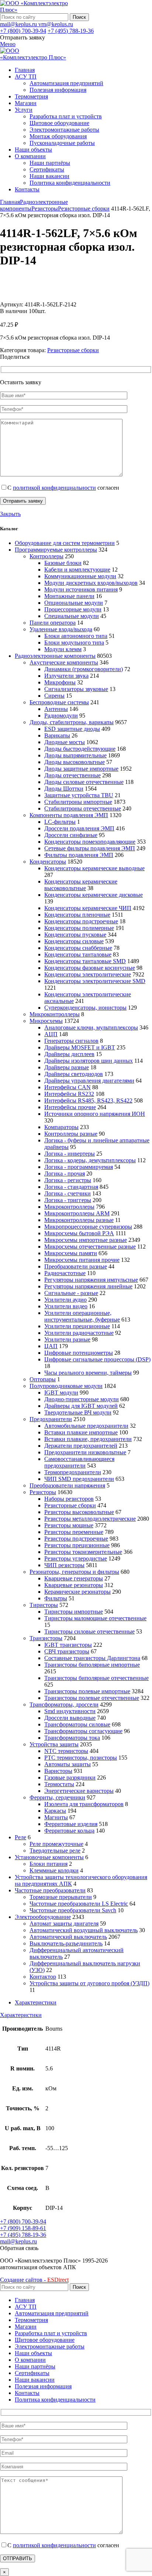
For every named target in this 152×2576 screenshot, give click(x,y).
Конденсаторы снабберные (78, 948)
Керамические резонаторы (77, 1592)
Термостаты (59, 1784)
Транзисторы (46, 1638)
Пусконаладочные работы (62, 143)
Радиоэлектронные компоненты (55, 656)
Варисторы (58, 1771)
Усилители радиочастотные (79, 1333)
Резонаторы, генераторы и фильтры (74, 1572)
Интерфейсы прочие (70, 1107)
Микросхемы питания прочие (82, 1260)
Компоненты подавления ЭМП (69, 815)
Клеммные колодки (54, 1870)
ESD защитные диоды (72, 729)
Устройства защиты (54, 1744)
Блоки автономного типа (76, 636)
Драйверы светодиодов (74, 1074)
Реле (20, 1837)
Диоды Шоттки (64, 789)
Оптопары (43, 1379)
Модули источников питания (81, 589)
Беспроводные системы (59, 702)
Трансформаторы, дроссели (64, 1704)
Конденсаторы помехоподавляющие (90, 842)
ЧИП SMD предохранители (79, 1479)
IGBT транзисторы (68, 1645)
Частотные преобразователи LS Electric (79, 1904)
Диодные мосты (65, 742)
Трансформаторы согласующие (83, 1731)
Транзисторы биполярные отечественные (96, 1678)
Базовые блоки (63, 563)
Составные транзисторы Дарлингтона (92, 1658)
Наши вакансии (49, 176)
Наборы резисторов (69, 1499)
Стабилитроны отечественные (83, 808)
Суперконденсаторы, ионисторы (85, 1008)
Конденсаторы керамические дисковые (94, 895)
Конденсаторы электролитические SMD (95, 981)
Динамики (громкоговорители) (84, 669)
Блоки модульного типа (74, 643)
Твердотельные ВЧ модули (78, 1412)
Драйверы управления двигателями (89, 1081)
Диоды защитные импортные (81, 769)
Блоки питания (49, 1864)
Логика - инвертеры (70, 1154)
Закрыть (10, 514)
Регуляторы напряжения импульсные (91, 1280)
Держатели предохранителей (81, 1446)
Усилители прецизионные (77, 1326)
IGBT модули (61, 1393)
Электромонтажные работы (64, 130)
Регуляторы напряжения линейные (88, 1286)
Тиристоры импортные (74, 1612)
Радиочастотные (65, 1273)
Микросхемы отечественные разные (90, 1247)
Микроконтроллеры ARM (77, 1213)
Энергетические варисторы (79, 1791)
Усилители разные (67, 1339)
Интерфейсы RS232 (69, 1094)
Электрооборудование (43, 1917)
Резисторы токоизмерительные (83, 1552)
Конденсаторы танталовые (78, 954)
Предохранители (51, 1419)
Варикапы (57, 735)
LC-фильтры (60, 822)
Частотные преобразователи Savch (73, 1910)
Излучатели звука (66, 676)
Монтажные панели (69, 596)
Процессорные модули (73, 609)
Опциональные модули (74, 603)
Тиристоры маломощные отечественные (95, 1618)
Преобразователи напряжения (67, 1485)
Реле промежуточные (56, 1844)
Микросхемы (46, 1021)
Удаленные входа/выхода (61, 629)
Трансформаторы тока (72, 1738)
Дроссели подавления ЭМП (79, 828)
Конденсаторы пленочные (77, 915)
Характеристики (36, 2002)
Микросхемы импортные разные (86, 1240)
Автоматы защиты (68, 1764)
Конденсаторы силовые (74, 941)
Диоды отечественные (72, 775)
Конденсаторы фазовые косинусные (90, 968)
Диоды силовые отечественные (84, 782)
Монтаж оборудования (58, 136)
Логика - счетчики (68, 1193)
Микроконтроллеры (55, 1014)
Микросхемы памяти (71, 1253)
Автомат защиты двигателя (64, 1924)
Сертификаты (47, 169)
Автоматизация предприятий (66, 83)
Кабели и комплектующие (77, 570)
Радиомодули (61, 716)
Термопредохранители (73, 1472)
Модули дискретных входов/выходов (91, 583)
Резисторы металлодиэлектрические (90, 1519)
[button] (19, 2248)
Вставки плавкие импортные (81, 1432)
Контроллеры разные (71, 1134)
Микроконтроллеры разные (79, 1220)
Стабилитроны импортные (78, 802)
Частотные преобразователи (50, 1890)
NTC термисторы (66, 1751)
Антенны (56, 709)
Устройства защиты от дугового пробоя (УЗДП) (89, 1983)
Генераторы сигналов (71, 1041)
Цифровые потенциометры (79, 1353)
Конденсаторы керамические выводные (94, 868)
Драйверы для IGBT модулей (81, 1406)
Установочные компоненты (49, 1857)
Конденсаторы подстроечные (81, 921)
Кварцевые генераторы (74, 1578)
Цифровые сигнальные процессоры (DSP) (97, 1359)
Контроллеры (46, 556)
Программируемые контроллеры (56, 550)
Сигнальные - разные (71, 1293)
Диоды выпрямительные (75, 755)
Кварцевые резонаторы (74, 1585)
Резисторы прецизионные (77, 1545)
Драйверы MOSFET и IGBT (80, 1047)
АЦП (51, 1034)
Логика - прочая (65, 1174)
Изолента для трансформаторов (84, 1804)
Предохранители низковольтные (85, 1452)
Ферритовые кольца (69, 1831)
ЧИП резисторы (64, 1565)
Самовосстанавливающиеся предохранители (79, 1462)
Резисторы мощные (69, 1525)
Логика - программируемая (79, 1167)
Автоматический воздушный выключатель (84, 1930)
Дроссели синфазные (71, 835)
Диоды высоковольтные (75, 762)
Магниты (56, 1817)
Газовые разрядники (70, 1777)
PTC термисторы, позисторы (81, 1758)
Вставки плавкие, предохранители (88, 1439)
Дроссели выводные (70, 1718)
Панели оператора (53, 623)
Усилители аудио (65, 1300)
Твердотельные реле (55, 1851)
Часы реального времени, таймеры (88, 1373)
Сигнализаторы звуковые (76, 689)
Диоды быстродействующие (80, 749)
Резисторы (45, 209)
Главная (10, 202)
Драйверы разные (67, 1067)
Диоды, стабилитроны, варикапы (72, 722)
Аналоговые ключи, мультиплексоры (91, 1027)
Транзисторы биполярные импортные (92, 1665)
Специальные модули (72, 616)
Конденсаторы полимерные (79, 928)
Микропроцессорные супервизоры (88, 1227)
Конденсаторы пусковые (75, 935)
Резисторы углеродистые (76, 1558)
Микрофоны (60, 682)
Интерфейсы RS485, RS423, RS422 (88, 1100)
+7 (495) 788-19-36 (71, 31)
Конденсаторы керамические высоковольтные (81, 885)
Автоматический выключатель (68, 1937)
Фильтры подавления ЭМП (79, 855)
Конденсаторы (48, 862)
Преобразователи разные (76, 1266)
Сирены (54, 696)
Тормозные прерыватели (61, 1897)
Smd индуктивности (70, 1711)
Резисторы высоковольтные (79, 1512)
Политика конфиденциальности (70, 183)
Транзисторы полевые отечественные (92, 1698)
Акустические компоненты (64, 662)
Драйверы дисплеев (69, 1054)
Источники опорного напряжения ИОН (95, 1114)
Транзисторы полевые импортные (87, 1691)
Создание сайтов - (34, 2280)
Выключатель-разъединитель (66, 1943)
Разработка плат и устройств (66, 116)
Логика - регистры (68, 1180)
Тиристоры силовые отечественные (89, 1631)
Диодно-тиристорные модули (82, 1399)
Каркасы (55, 1811)
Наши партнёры (50, 163)
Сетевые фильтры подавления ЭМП (90, 848)
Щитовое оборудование (59, 123)
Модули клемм (63, 649)
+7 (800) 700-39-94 (23, 31)
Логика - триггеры (68, 1200)
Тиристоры (44, 1605)
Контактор (43, 1977)
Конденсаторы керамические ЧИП (88, 908)
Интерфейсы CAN (68, 1087)
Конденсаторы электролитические (88, 974)
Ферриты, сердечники (57, 1797)
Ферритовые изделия (71, 1824)
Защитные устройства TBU (79, 795)
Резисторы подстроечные (76, 1539)
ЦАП (51, 1346)
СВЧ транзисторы (67, 1651)
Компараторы (61, 1127)
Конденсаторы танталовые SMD (85, 961)
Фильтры (56, 1598)
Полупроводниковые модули (66, 1386)
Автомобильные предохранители (86, 1426)
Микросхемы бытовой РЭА (79, 1233)
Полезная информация (58, 90)
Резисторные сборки (84, 209)
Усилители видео (66, 1306)
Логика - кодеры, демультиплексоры (90, 1160)
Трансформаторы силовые (77, 1724)
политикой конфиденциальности (54, 488)
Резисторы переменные (74, 1532)
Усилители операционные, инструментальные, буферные (82, 1316)
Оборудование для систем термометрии (65, 543)
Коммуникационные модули (80, 576)
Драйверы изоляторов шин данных (89, 1061)
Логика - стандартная (71, 1187)
